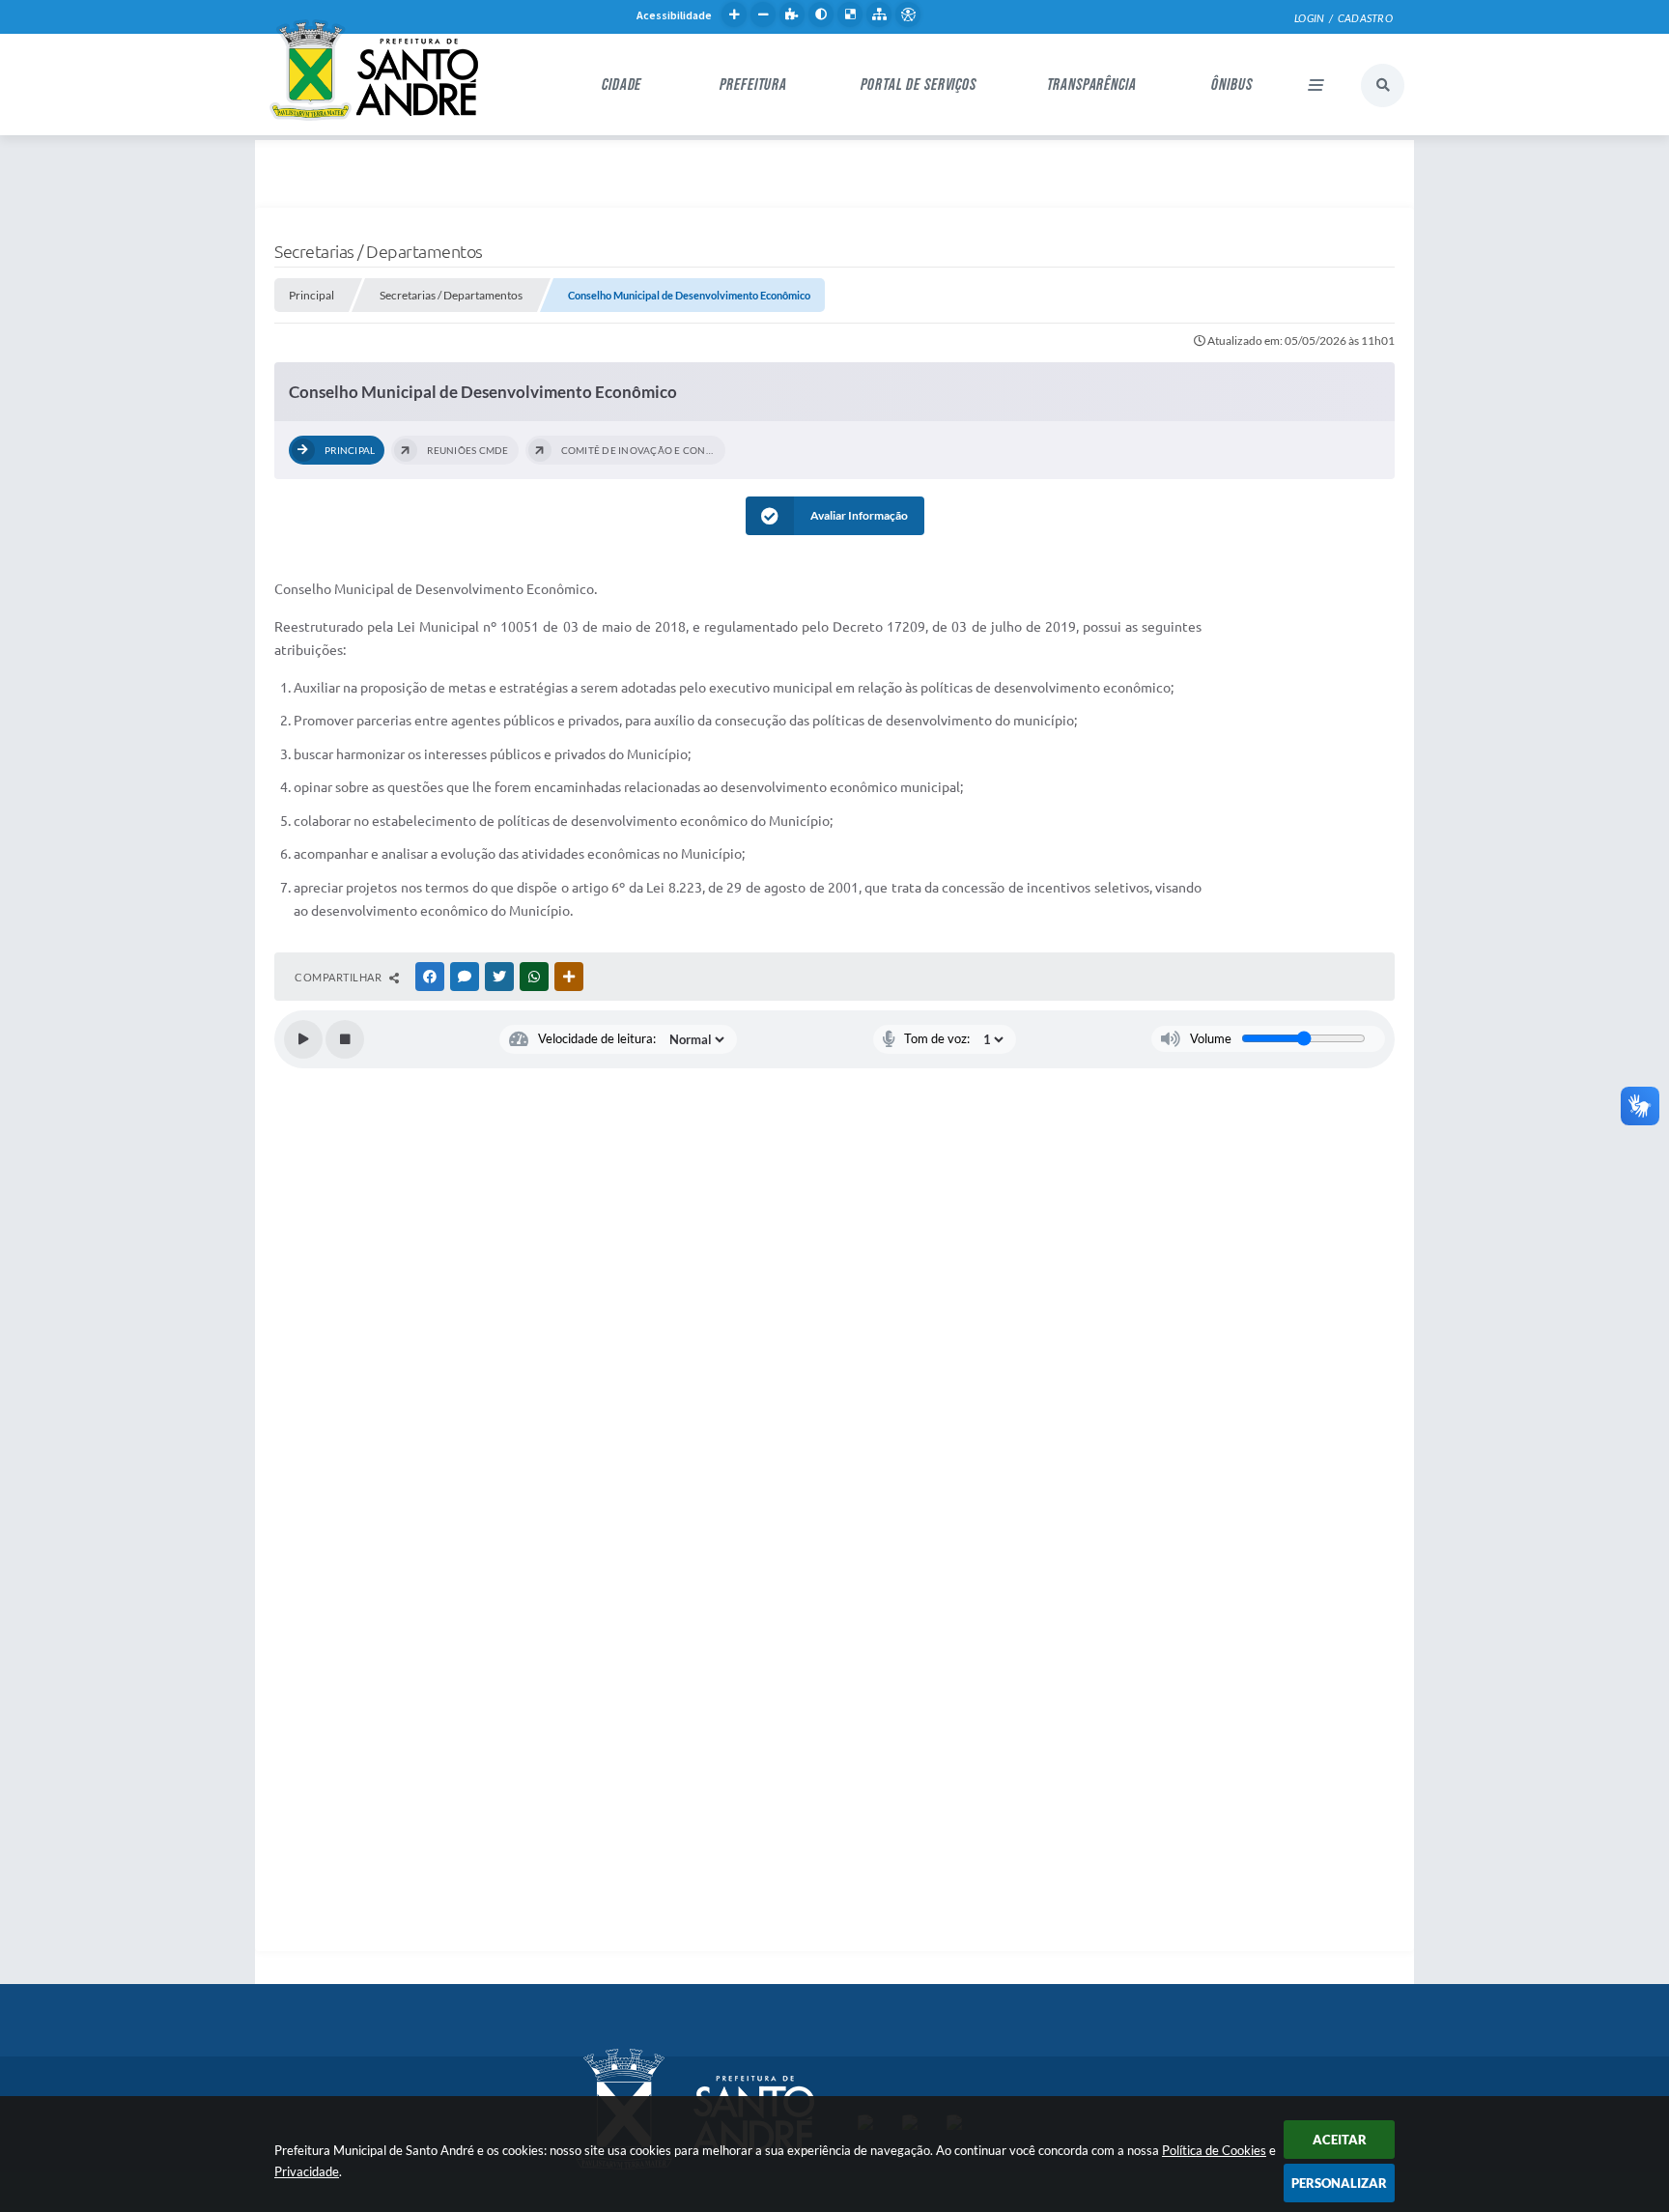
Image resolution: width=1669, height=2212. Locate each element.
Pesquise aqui (1383, 85)
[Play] (303, 1039)
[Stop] (345, 1039)
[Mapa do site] (879, 14)
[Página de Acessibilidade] (908, 14)
